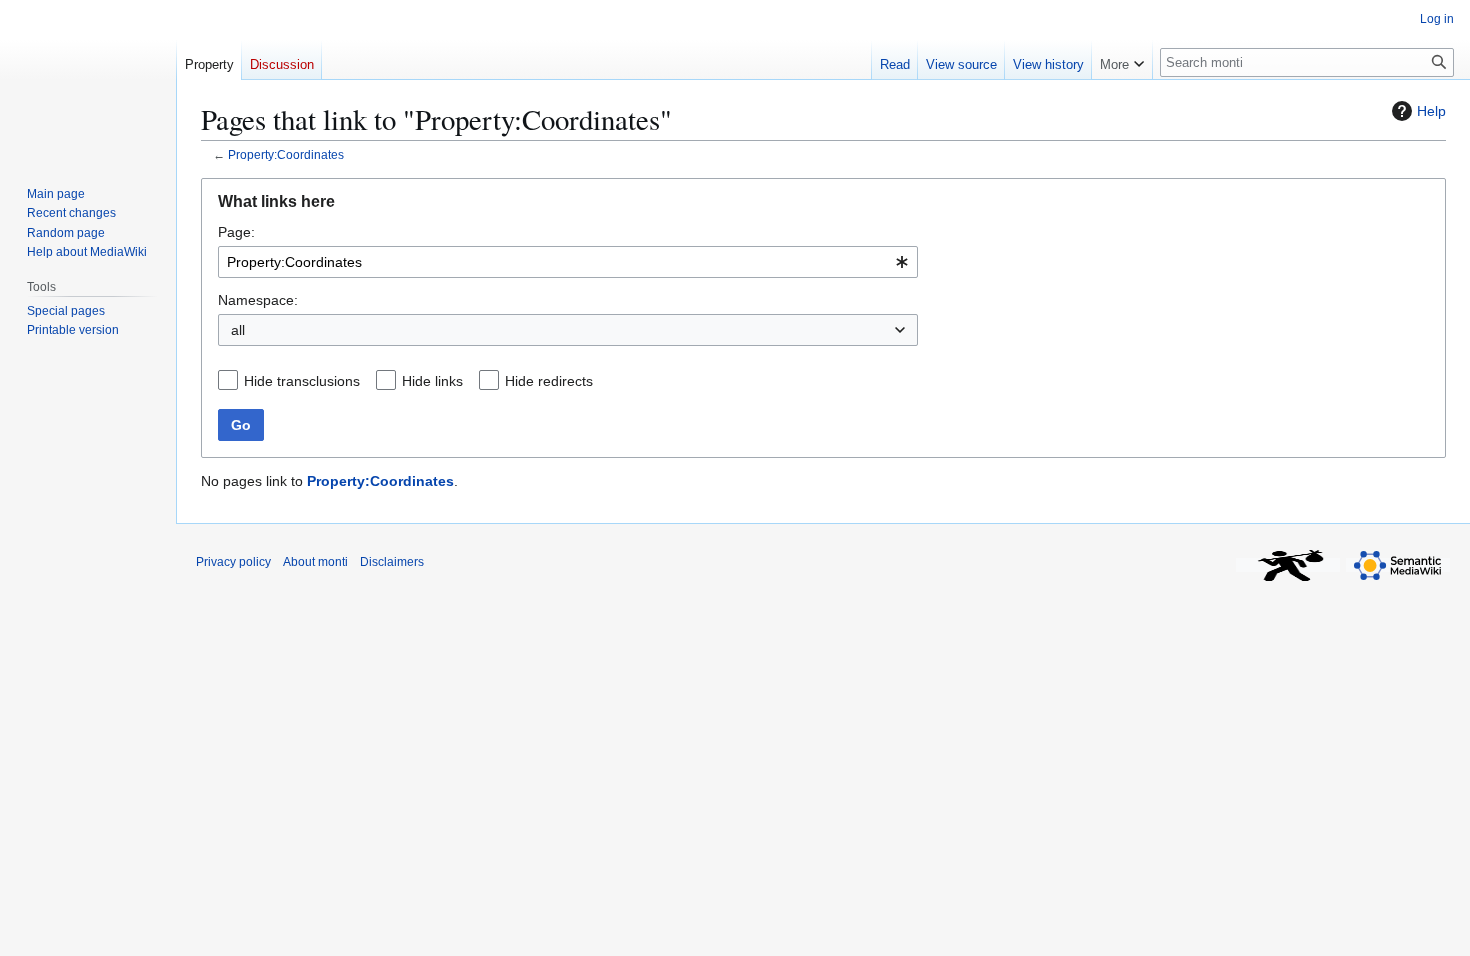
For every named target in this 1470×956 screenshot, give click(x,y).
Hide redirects (549, 381)
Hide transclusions (302, 381)
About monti (315, 562)
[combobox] (568, 262)
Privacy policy (233, 562)
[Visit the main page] (88, 80)
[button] (1122, 60)
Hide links (432, 381)
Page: (236, 232)
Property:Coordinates (286, 154)
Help (1431, 111)
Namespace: (258, 300)
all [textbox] (238, 330)
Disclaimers (392, 562)
